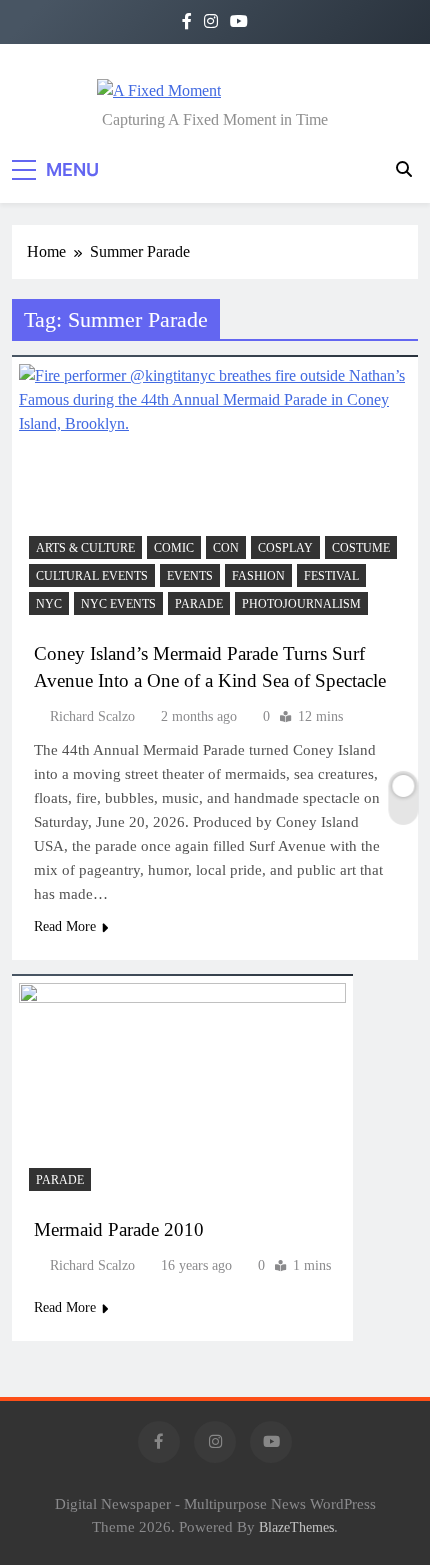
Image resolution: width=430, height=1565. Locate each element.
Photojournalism (301, 604)
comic (174, 548)
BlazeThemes (296, 1527)
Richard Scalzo (92, 716)
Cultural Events (92, 576)
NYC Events (118, 604)
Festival (331, 576)
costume (361, 548)
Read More (65, 926)
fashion (258, 576)
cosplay (285, 548)
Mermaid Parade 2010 (119, 1229)
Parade (199, 604)
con (226, 548)
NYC (49, 604)
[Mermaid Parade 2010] (182, 1092)
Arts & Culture (85, 548)
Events (190, 576)
